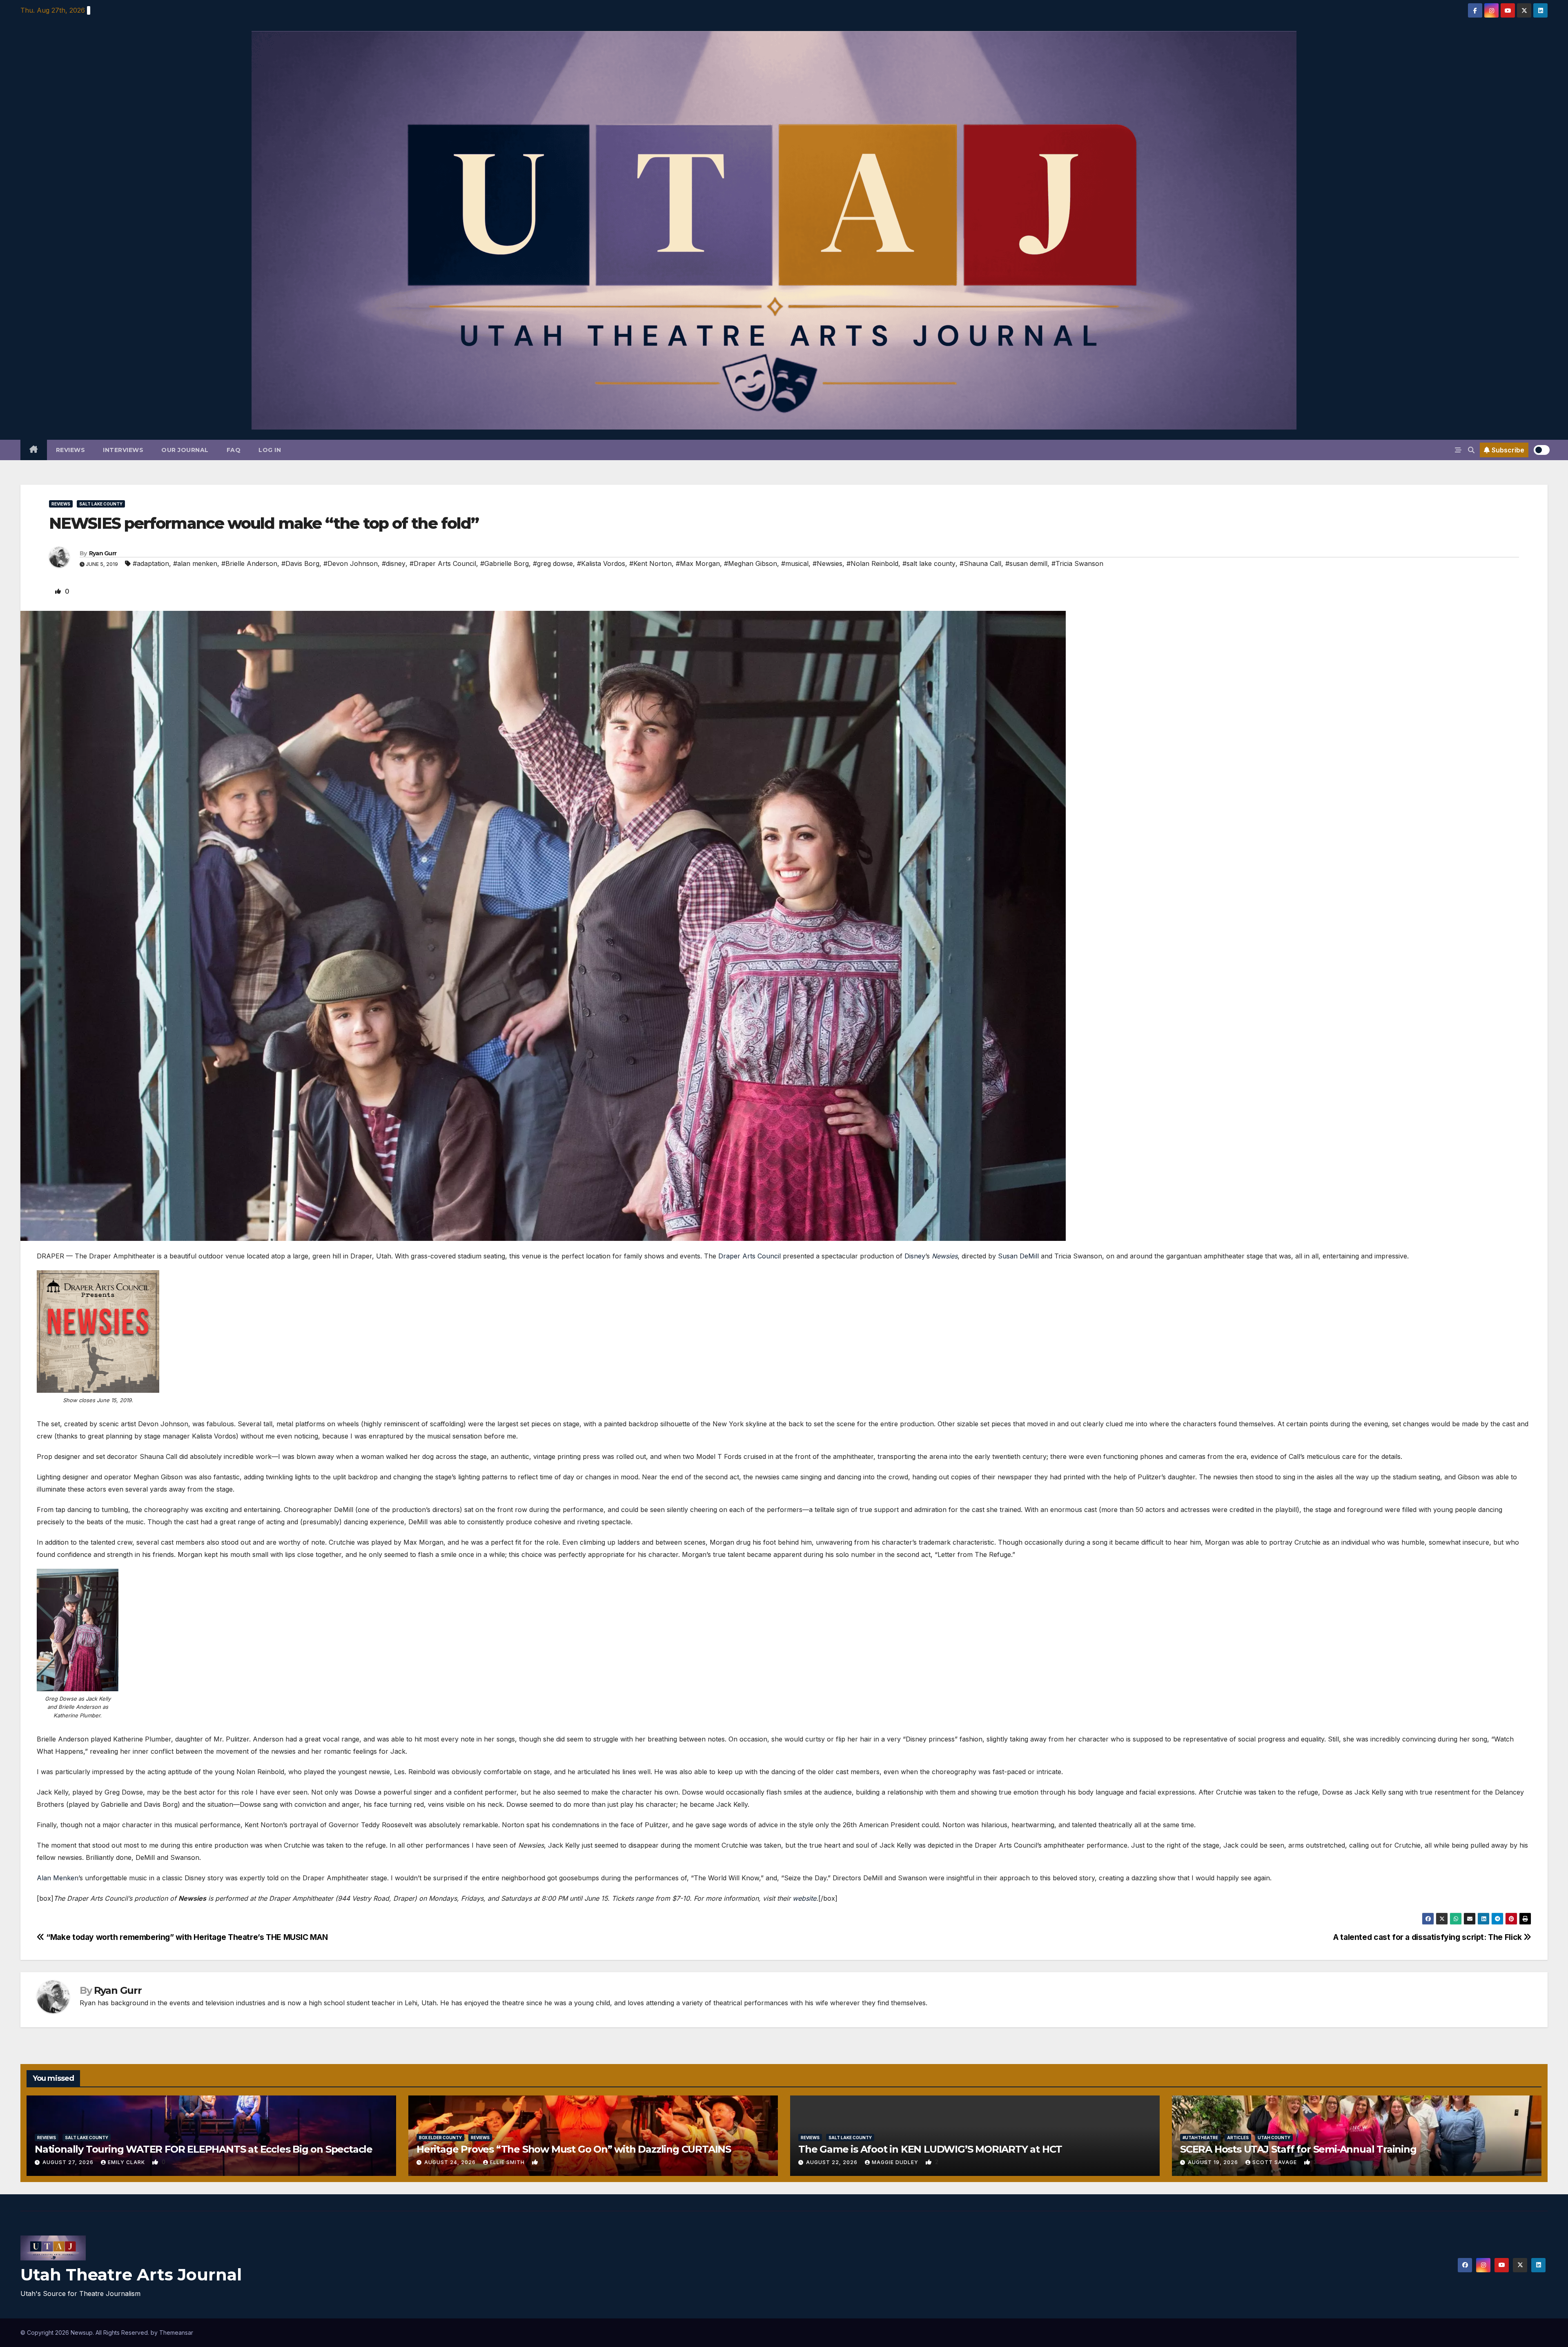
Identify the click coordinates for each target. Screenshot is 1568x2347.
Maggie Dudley (896, 2162)
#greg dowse (553, 563)
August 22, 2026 (833, 2162)
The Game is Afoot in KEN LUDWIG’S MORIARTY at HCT (930, 2149)
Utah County (1274, 2138)
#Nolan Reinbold (872, 563)
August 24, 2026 (451, 2162)
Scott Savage (1275, 2162)
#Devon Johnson (351, 563)
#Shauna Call (980, 563)
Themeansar (176, 2333)
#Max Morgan (698, 563)
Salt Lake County (101, 504)
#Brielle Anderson (249, 563)
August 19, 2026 (1214, 2162)
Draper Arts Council (749, 1256)
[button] (1471, 450)
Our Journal (185, 450)
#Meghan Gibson (751, 563)
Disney (915, 1256)
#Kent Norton (650, 563)
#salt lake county (929, 563)
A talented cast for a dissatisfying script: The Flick (1428, 1937)
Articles (1238, 2138)
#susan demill (1026, 563)
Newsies (945, 1256)
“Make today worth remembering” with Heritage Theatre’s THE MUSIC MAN (186, 1937)
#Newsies (827, 563)
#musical (795, 563)
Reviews (71, 450)
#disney (394, 563)
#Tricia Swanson (1077, 563)
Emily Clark (127, 2162)
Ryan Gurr (103, 553)
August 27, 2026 (69, 2162)
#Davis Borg (300, 563)
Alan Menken (58, 1878)
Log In (270, 450)
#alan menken (195, 563)
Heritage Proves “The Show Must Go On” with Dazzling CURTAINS (574, 2149)
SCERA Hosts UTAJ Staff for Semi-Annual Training (1298, 2149)
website (804, 1898)
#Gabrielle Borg (504, 563)
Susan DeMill (1018, 1256)
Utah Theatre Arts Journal (131, 2275)
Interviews (123, 450)
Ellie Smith (508, 2162)
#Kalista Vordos (601, 563)
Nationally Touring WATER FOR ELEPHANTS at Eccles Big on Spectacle (204, 2149)
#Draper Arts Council (443, 563)
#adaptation (151, 563)
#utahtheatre (1200, 2138)
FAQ (234, 450)
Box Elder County (440, 2138)
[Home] (34, 450)
